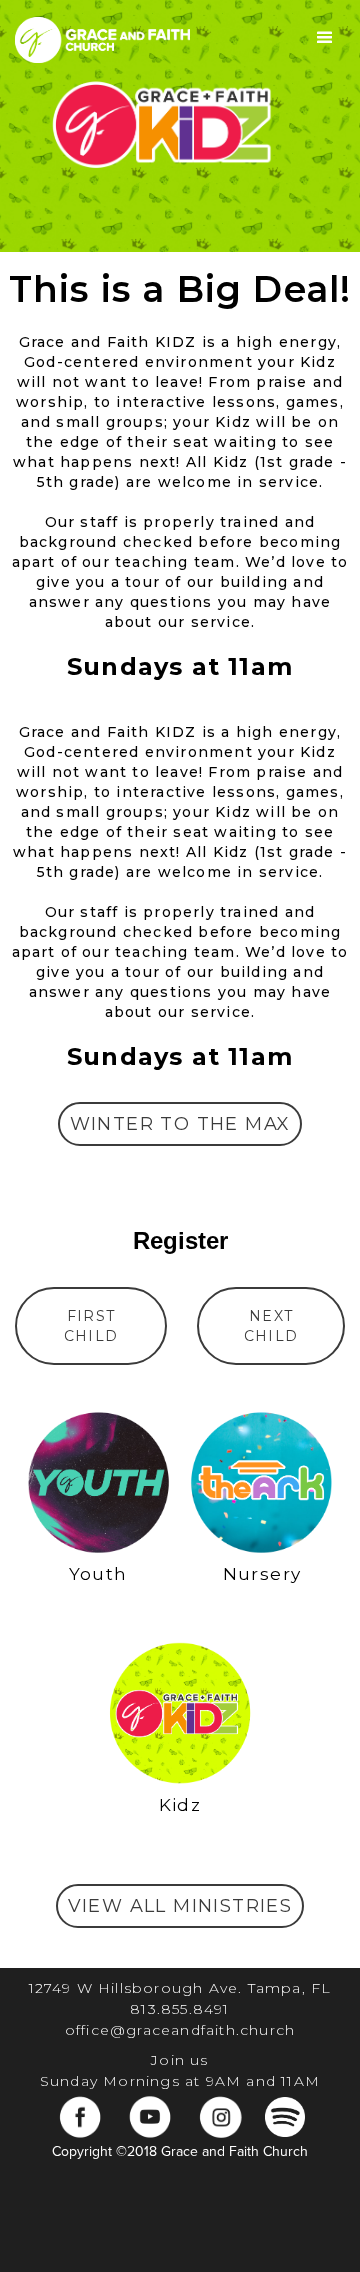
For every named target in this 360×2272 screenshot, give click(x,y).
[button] (325, 38)
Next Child (271, 1326)
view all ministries (180, 1906)
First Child (91, 1326)
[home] (97, 38)
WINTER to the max (180, 1124)
